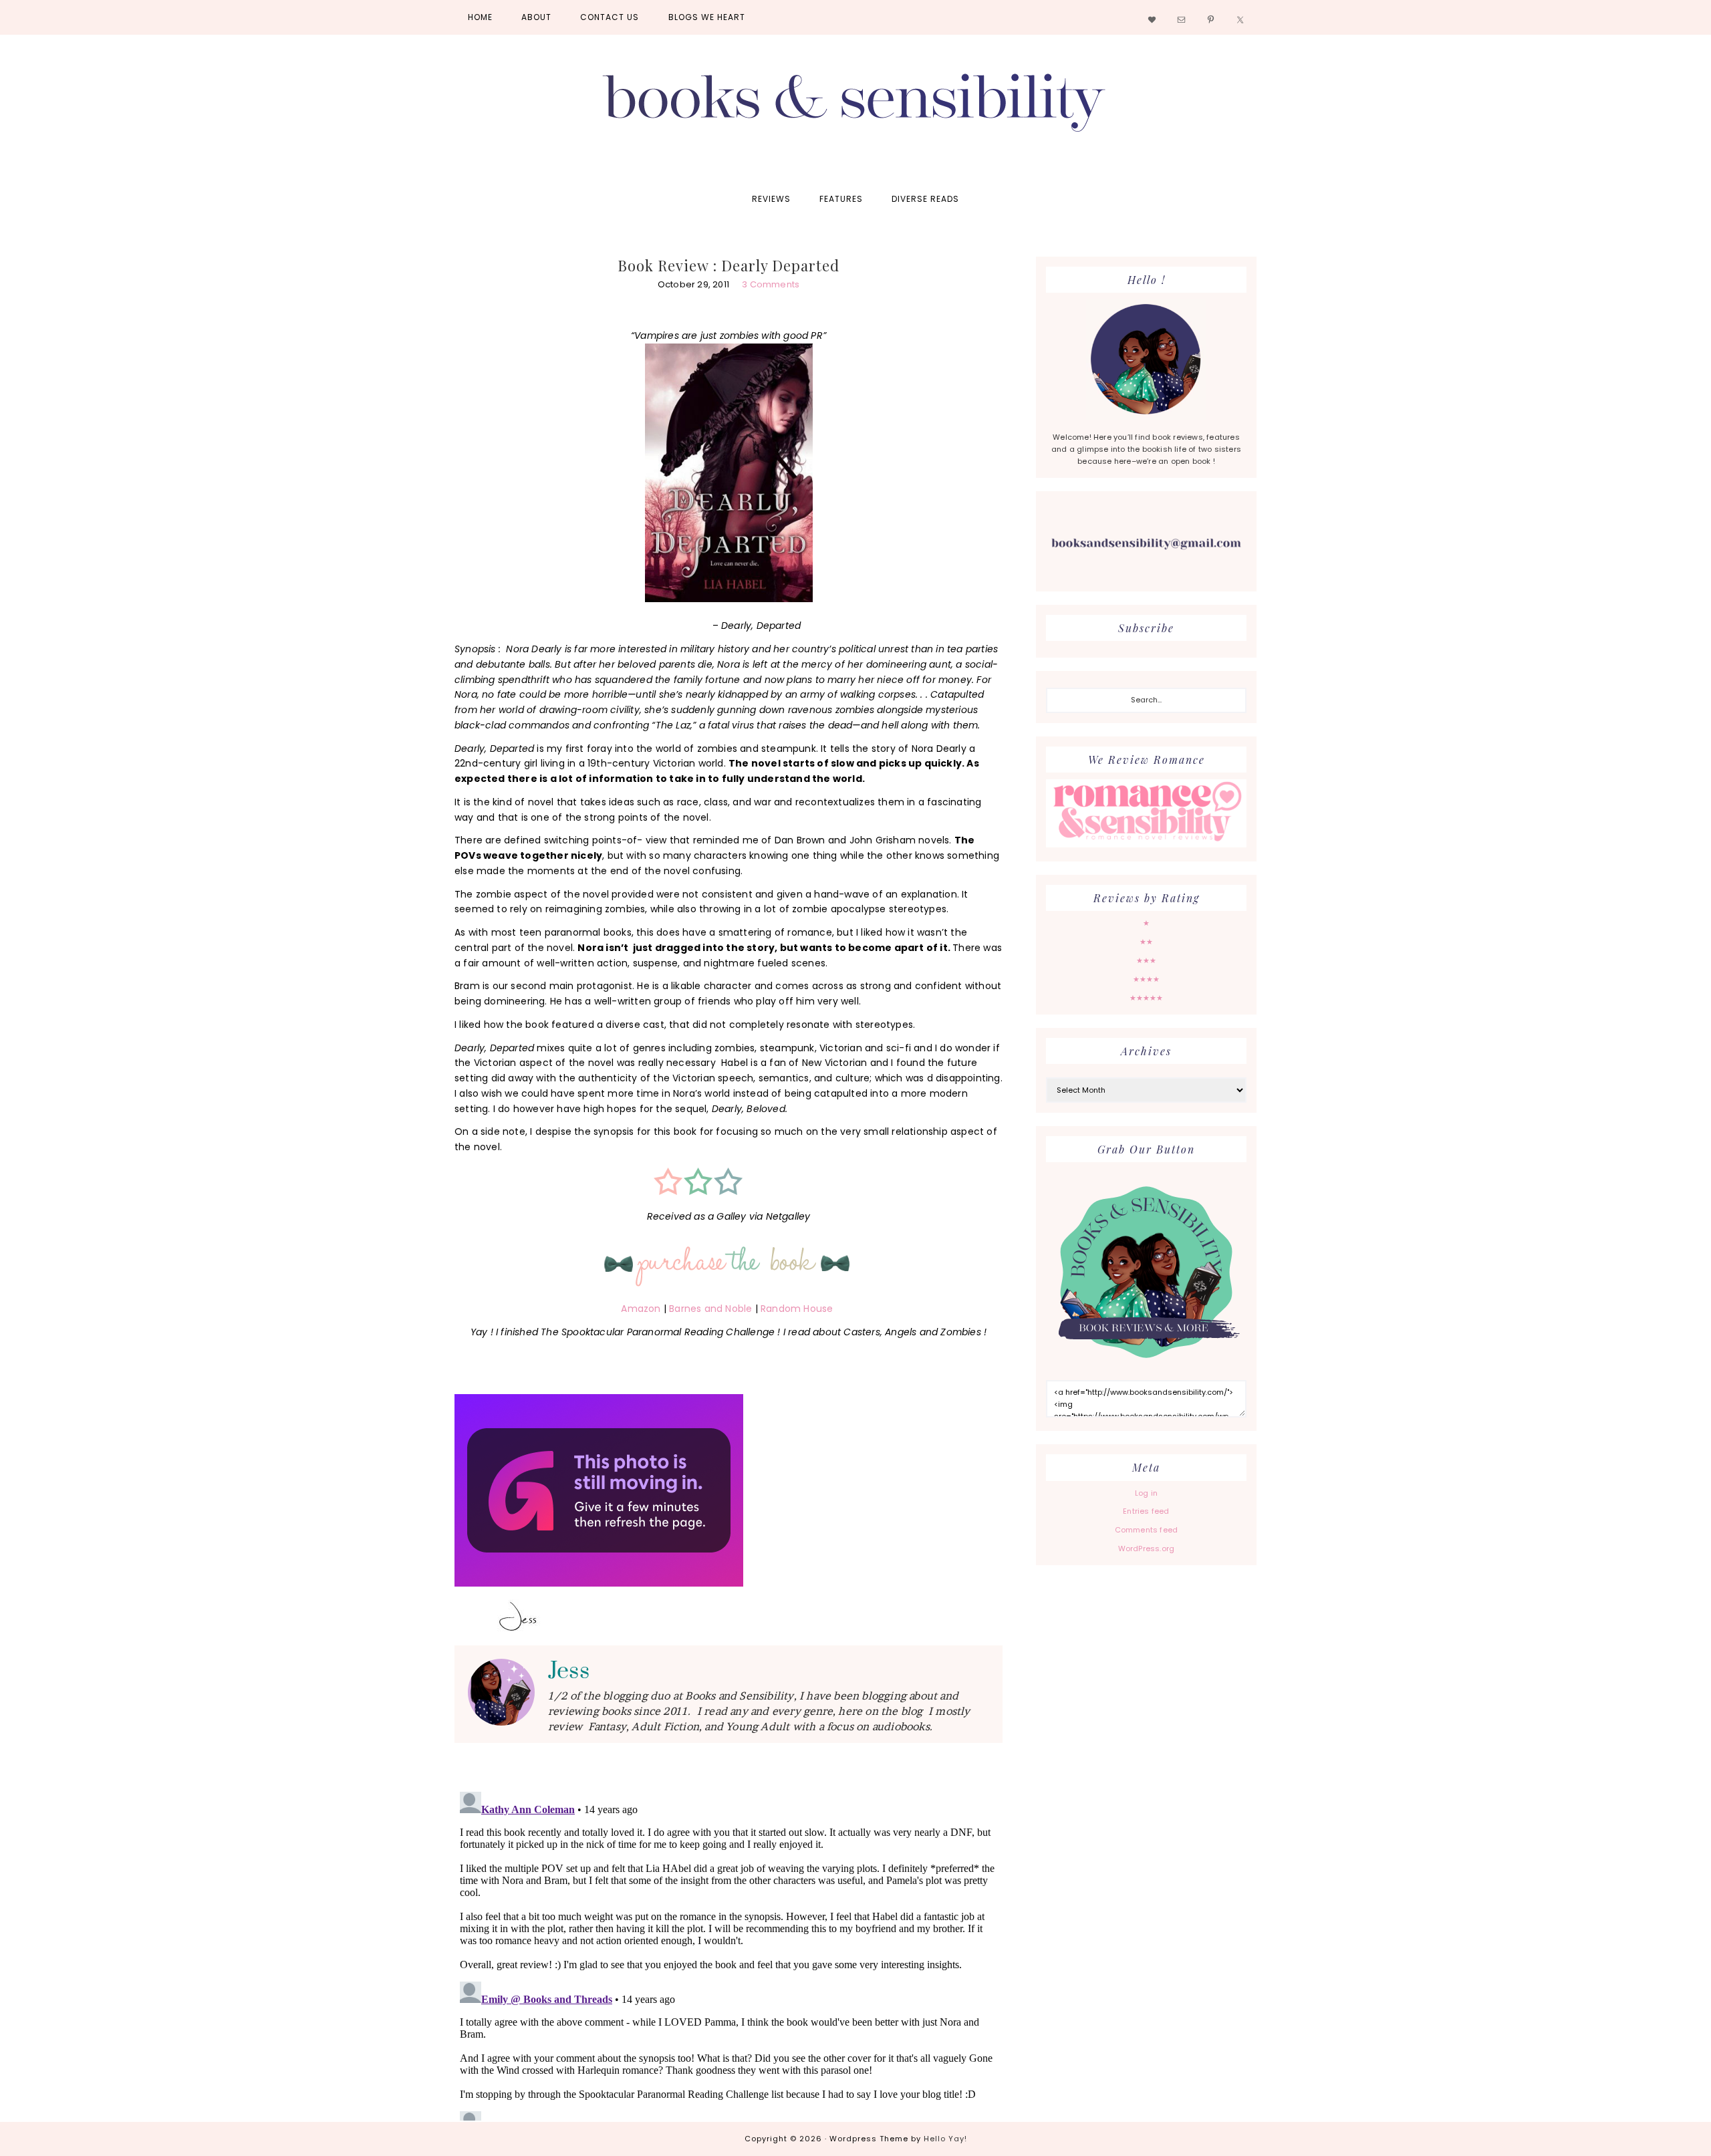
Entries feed (1146, 1511)
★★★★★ (1147, 998)
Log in (1146, 1493)
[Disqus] (729, 1953)
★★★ (1147, 960)
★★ (1146, 942)
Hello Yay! (945, 2139)
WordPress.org (1147, 1548)
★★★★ (1147, 979)
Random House (797, 1309)
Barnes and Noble (710, 1309)
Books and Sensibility (855, 108)
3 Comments (771, 284)
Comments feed (1147, 1530)
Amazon (641, 1309)
